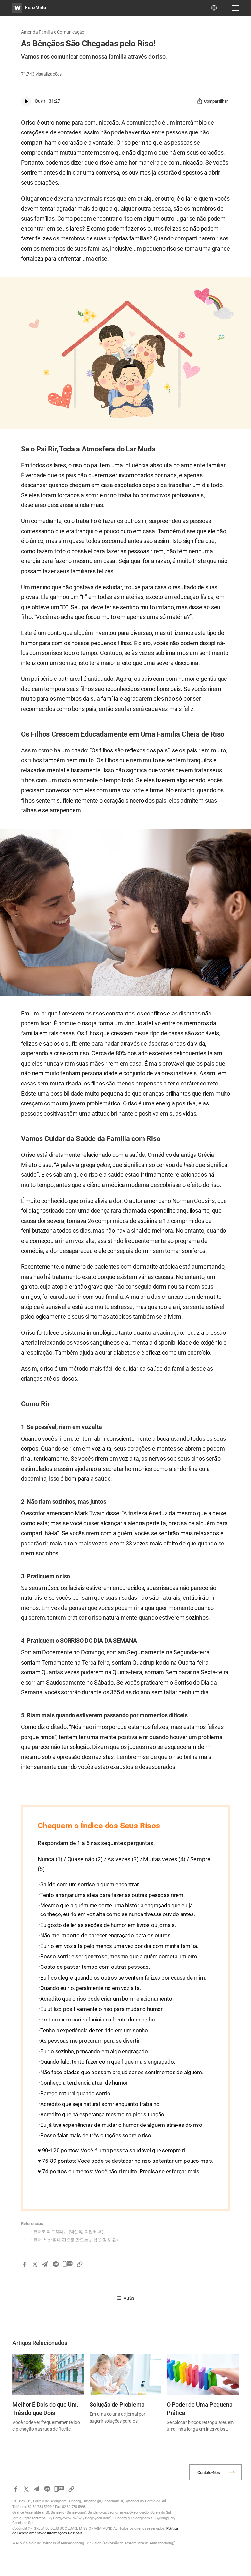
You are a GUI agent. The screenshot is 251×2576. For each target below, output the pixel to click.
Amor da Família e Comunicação (53, 32)
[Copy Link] (80, 2264)
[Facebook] (24, 2264)
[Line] (56, 2264)
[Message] (68, 2264)
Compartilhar (216, 101)
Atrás (129, 2298)
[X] (35, 2264)
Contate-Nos (209, 2472)
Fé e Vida (35, 8)
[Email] (45, 2264)
